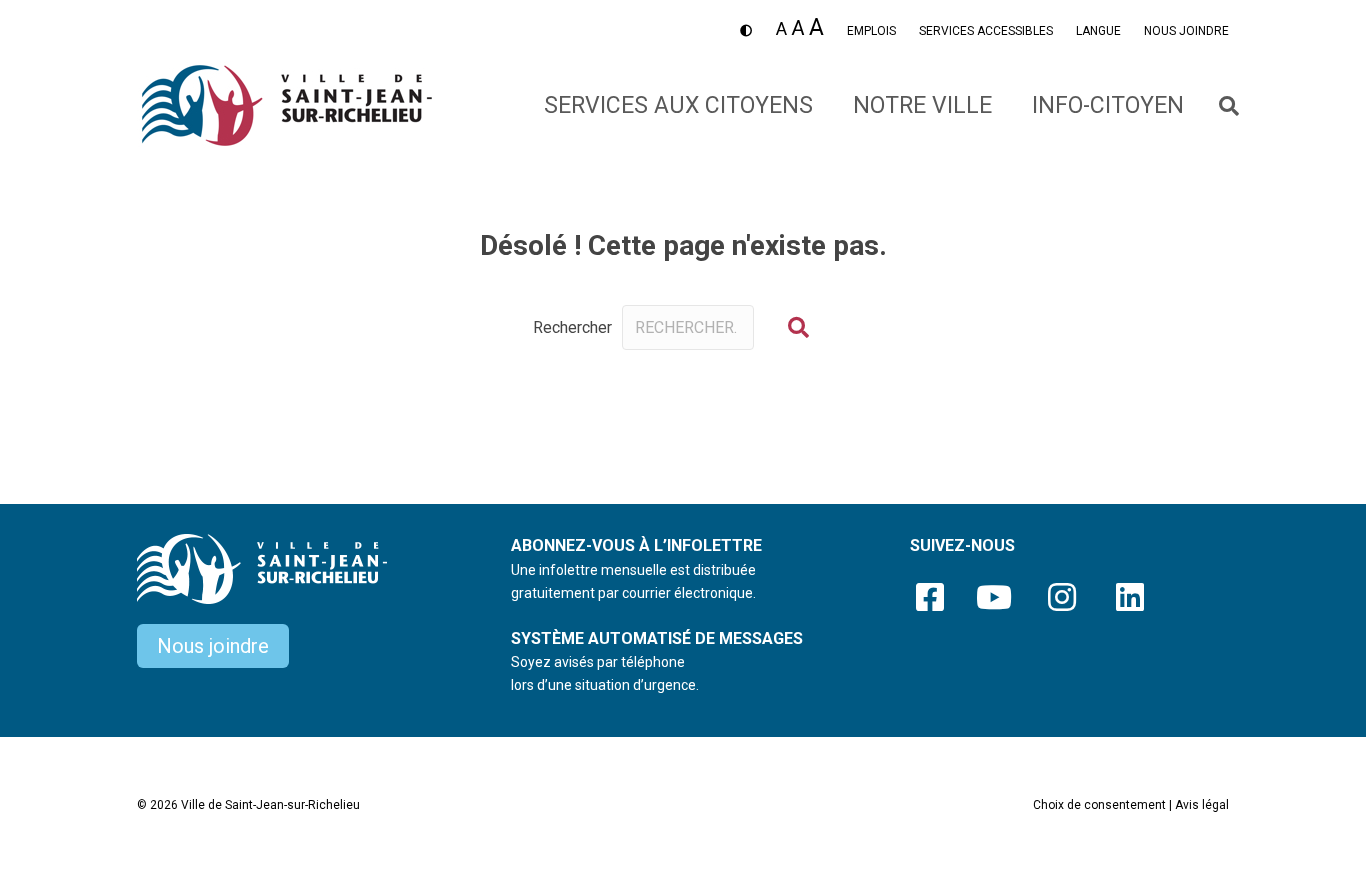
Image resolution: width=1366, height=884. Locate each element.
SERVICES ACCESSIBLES (986, 31)
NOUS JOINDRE (1186, 31)
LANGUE (1098, 31)
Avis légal (1202, 805)
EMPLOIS (871, 31)
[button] (798, 327)
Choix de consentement (1099, 805)
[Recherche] (1216, 106)
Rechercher (572, 327)
